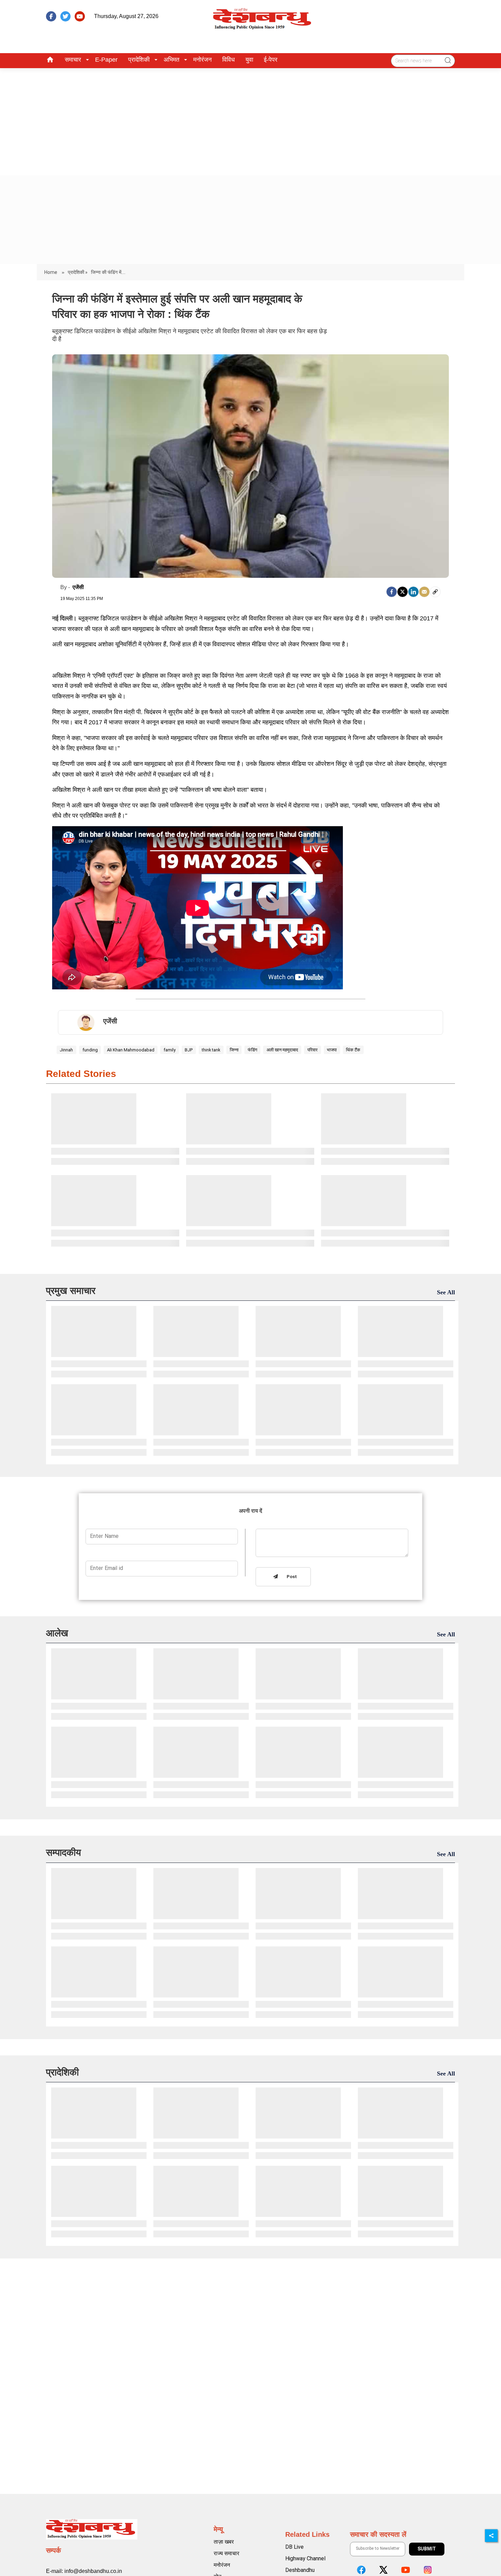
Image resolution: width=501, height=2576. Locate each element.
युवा (249, 60)
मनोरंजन (202, 60)
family (170, 1050)
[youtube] (80, 16)
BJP (189, 1050)
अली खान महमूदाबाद (282, 1050)
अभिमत (171, 60)
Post (290, 1577)
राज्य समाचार (226, 2553)
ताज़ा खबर (224, 2542)
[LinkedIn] (413, 592)
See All (446, 1292)
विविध (229, 60)
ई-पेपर (271, 60)
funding (90, 1050)
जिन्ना (234, 1050)
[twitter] (65, 16)
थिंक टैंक (353, 1050)
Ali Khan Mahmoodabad (131, 1050)
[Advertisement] (250, 119)
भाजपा (332, 1050)
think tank (211, 1050)
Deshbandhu (300, 2570)
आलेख (57, 1633)
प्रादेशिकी (139, 60)
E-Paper (106, 60)
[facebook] (51, 16)
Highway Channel (305, 2558)
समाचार (73, 60)
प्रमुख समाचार (71, 1291)
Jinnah (66, 1050)
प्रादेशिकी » (78, 272)
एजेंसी (78, 587)
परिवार (313, 1050)
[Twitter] (403, 592)
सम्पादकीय (64, 1853)
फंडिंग (253, 1050)
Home (51, 272)
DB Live (294, 2547)
